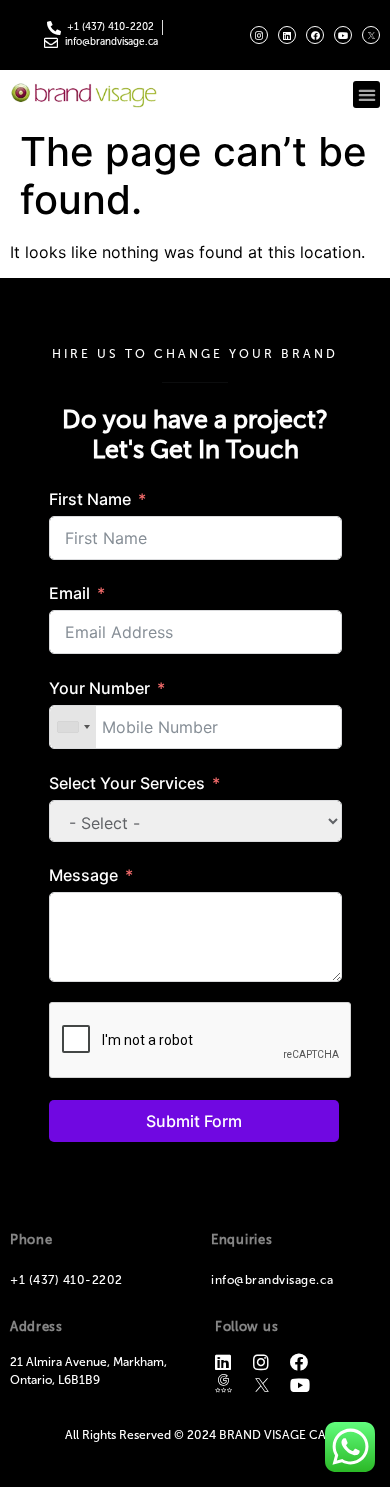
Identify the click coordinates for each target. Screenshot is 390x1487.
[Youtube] (343, 35)
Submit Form (194, 1121)
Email (69, 593)
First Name (90, 499)
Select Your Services (127, 783)
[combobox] (73, 727)
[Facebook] (315, 35)
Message (83, 875)
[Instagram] (259, 35)
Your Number (99, 688)
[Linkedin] (287, 35)
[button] (366, 94)
